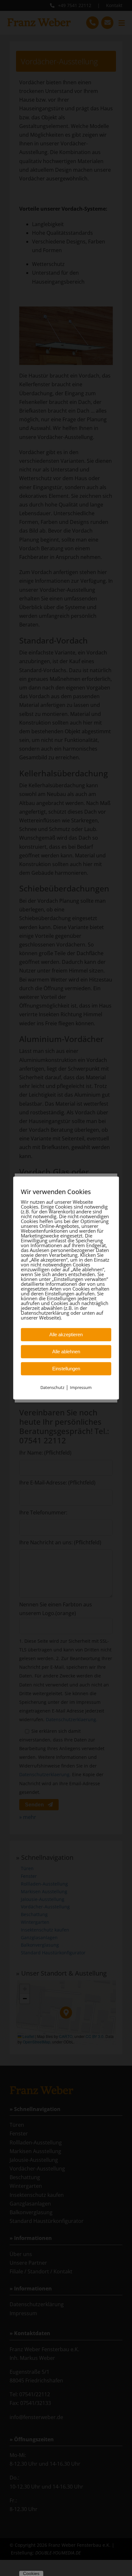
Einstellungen (66, 1369)
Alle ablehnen (66, 1352)
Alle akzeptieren (66, 1334)
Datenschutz (52, 1387)
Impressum (81, 1387)
